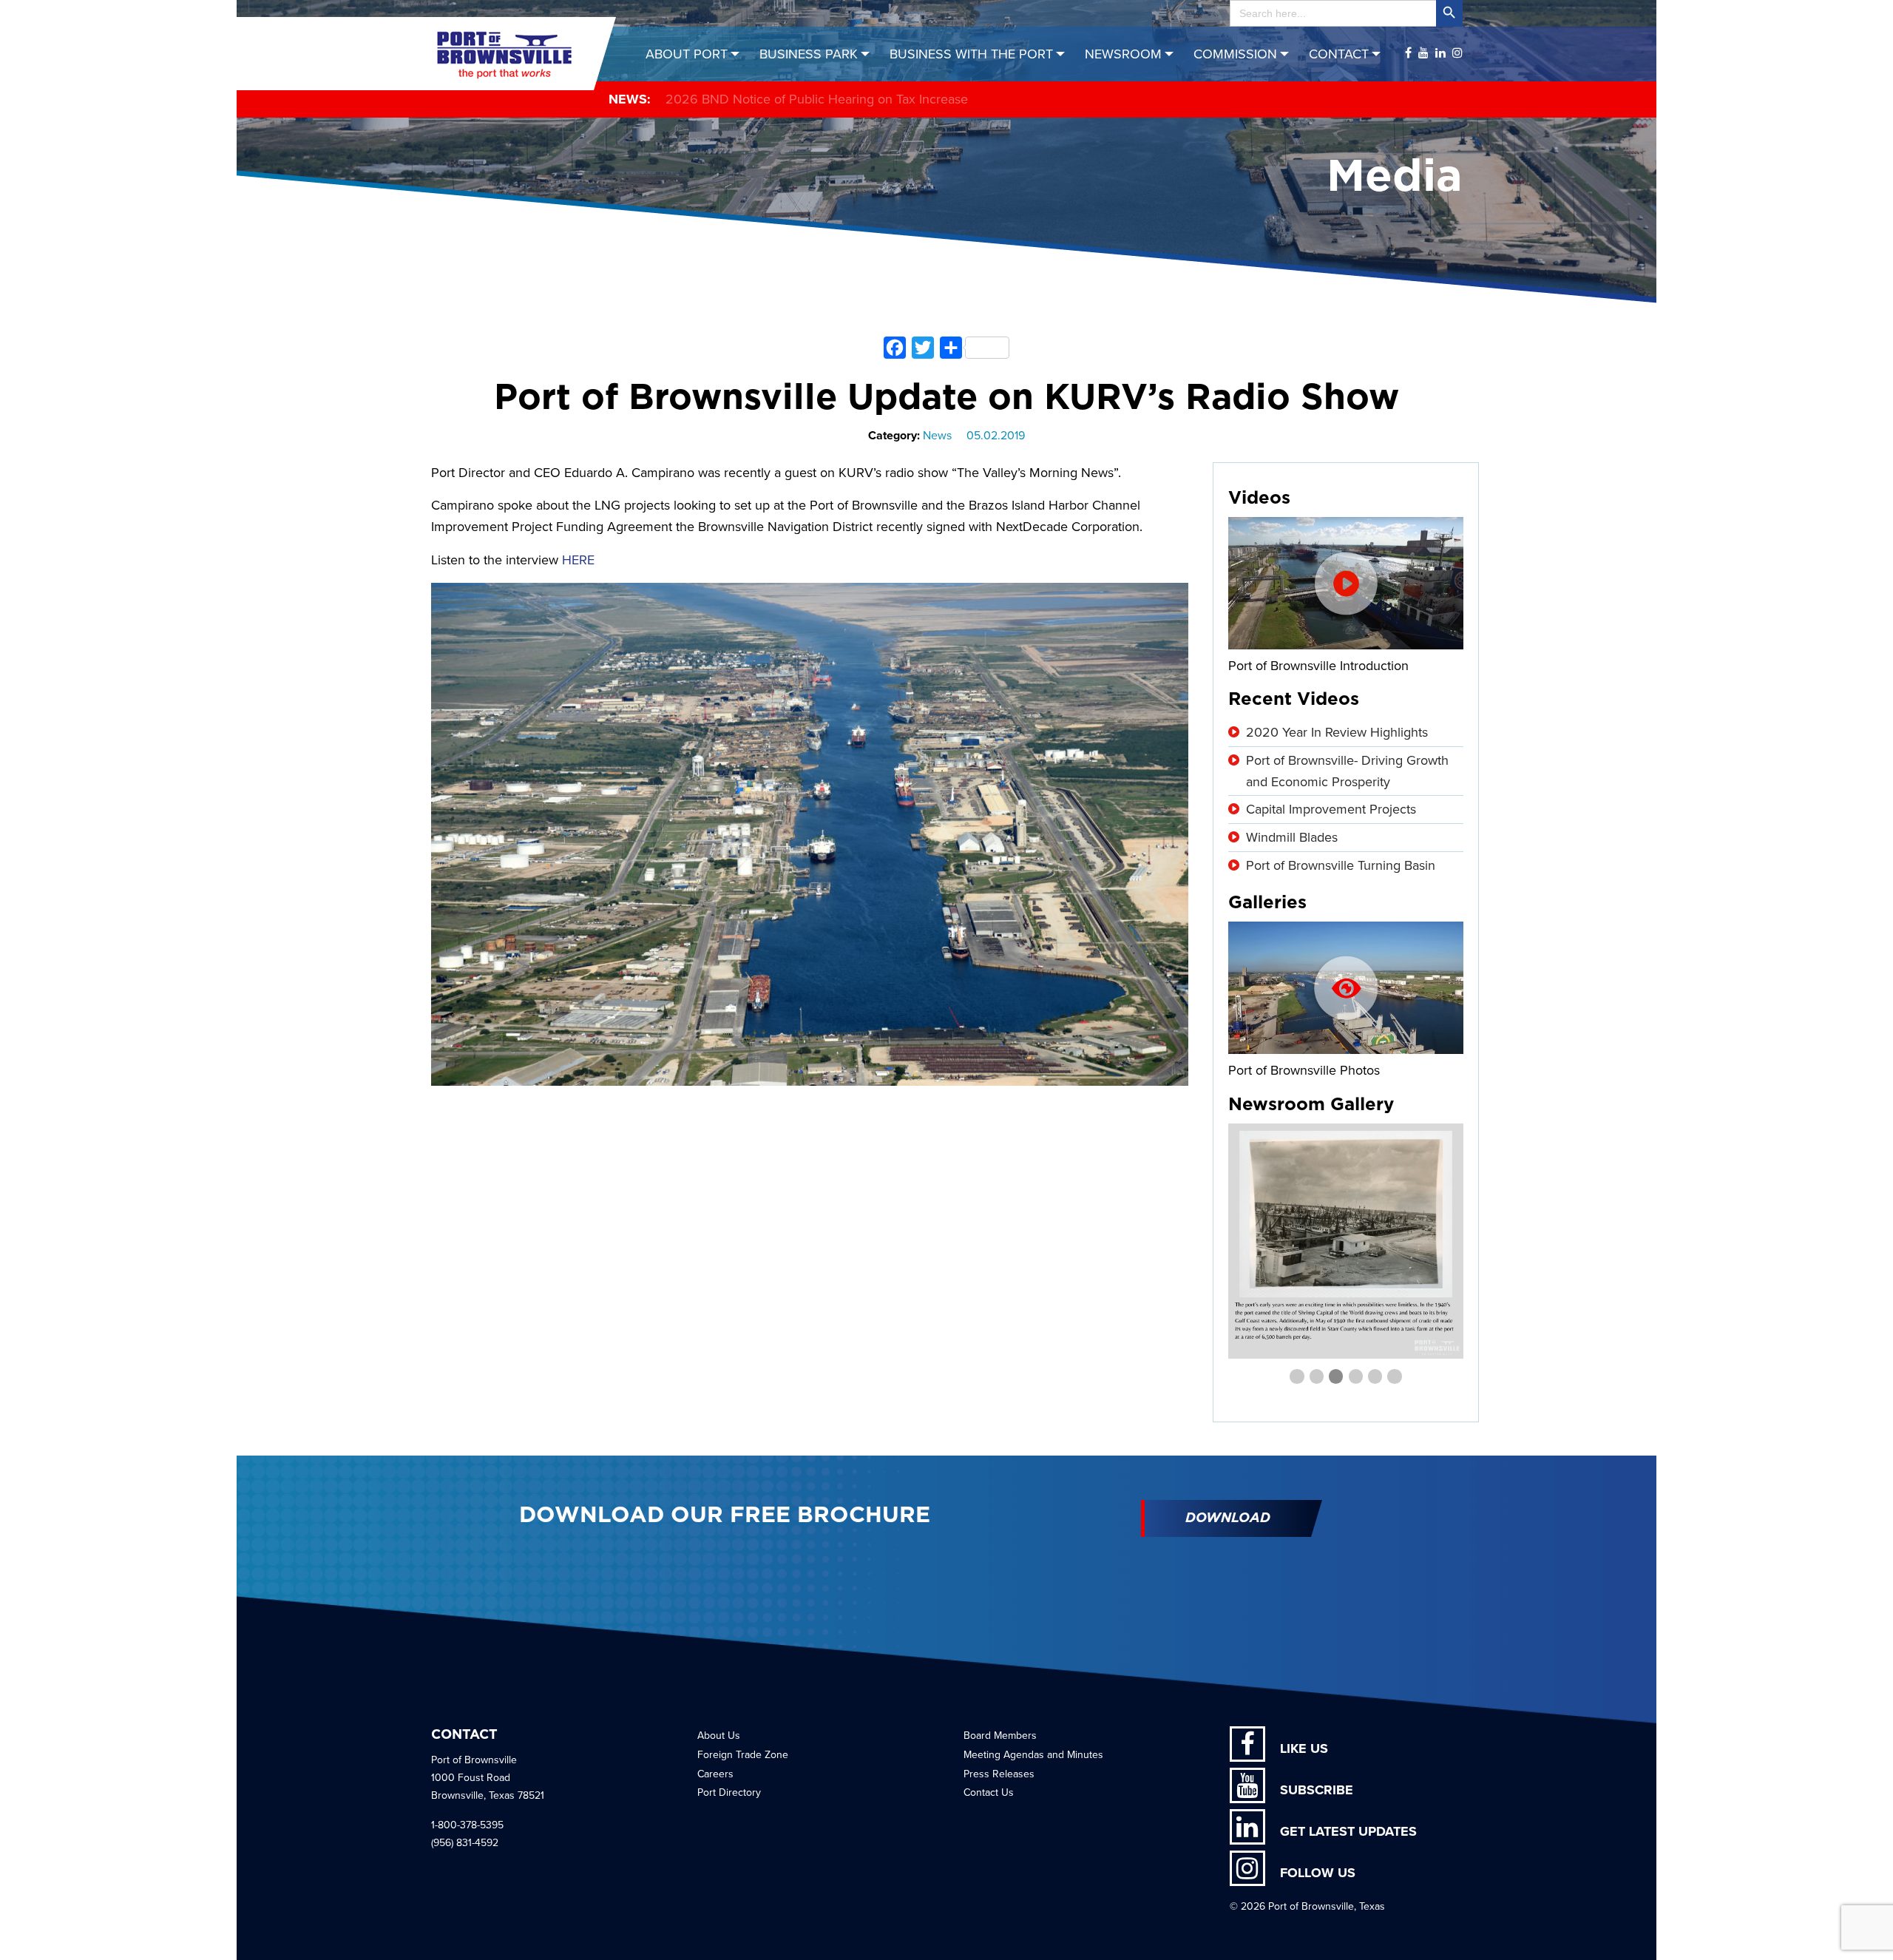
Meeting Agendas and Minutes (1033, 1755)
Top (1858, 1925)
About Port (687, 54)
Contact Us (989, 1792)
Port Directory (729, 1792)
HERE (578, 560)
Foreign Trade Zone (743, 1755)
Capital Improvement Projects (1331, 809)
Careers (715, 1774)
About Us (719, 1736)
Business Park (809, 54)
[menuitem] (694, 54)
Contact (1339, 54)
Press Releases (999, 1774)
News (937, 436)
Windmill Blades (1292, 837)
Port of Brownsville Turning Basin (1341, 865)
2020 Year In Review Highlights (1337, 732)
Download (1228, 1518)
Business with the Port (971, 54)
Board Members (1000, 1736)
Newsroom (1123, 54)
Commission (1235, 54)
